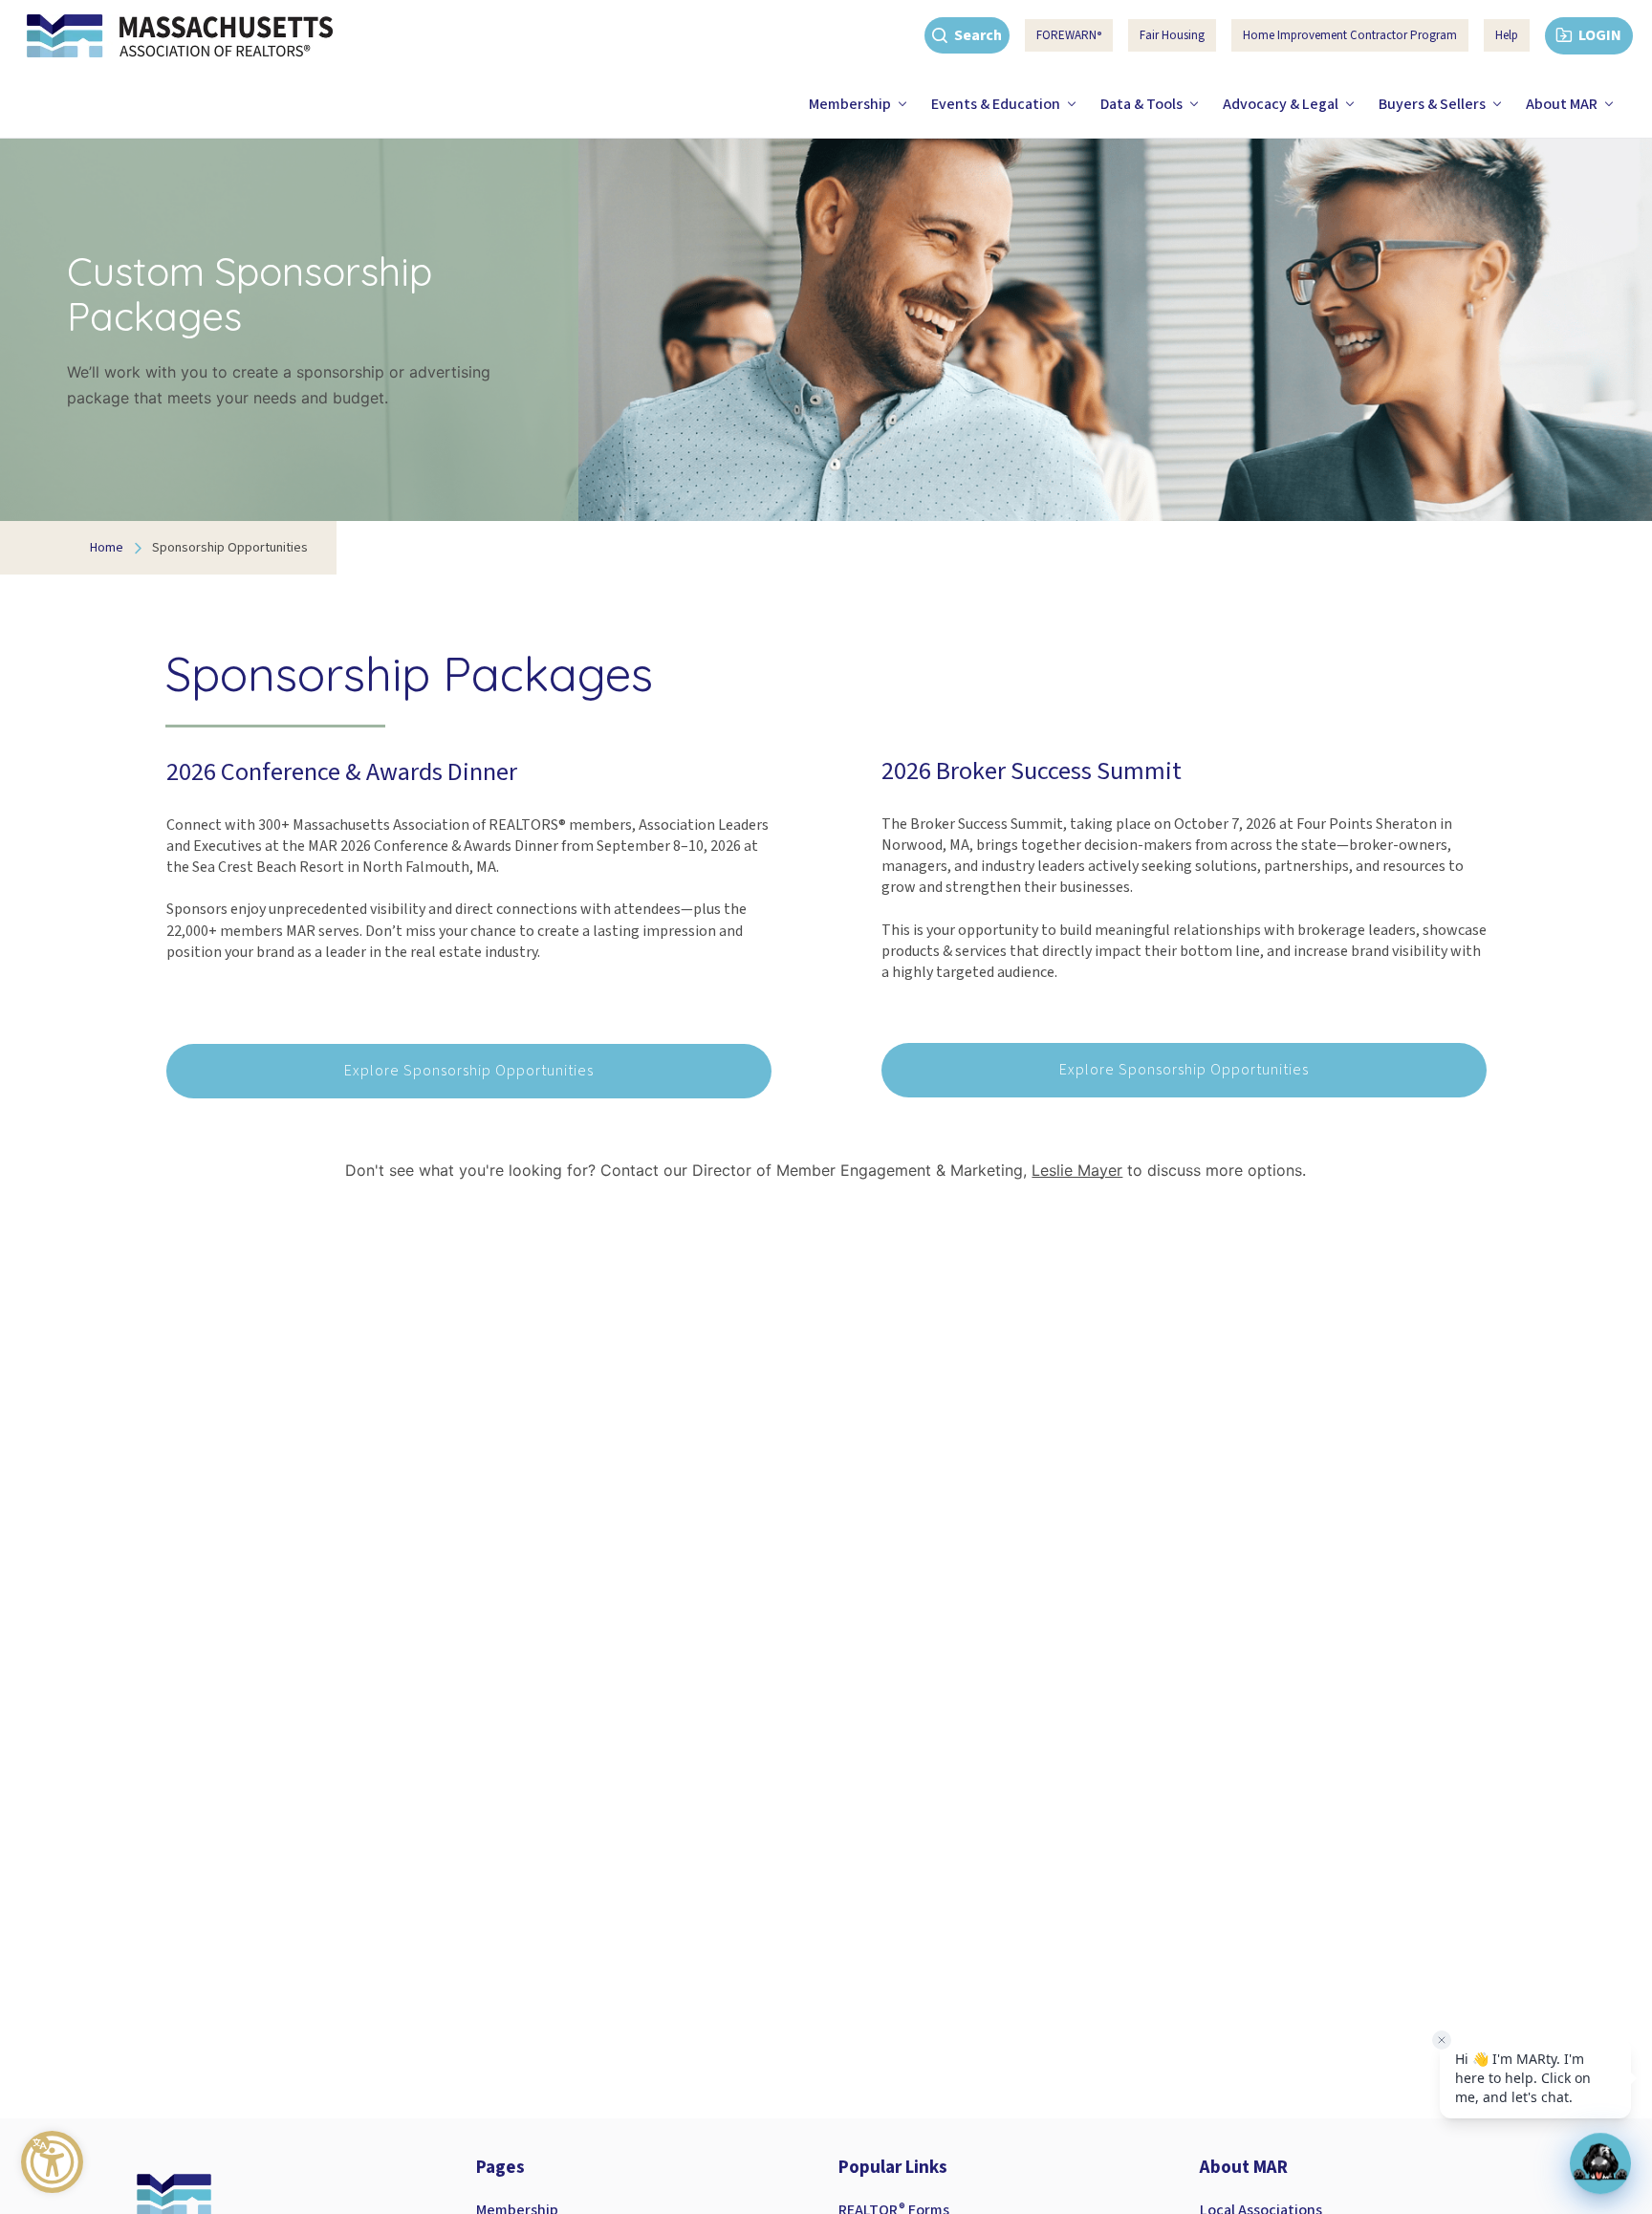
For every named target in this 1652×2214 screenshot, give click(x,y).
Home (107, 548)
